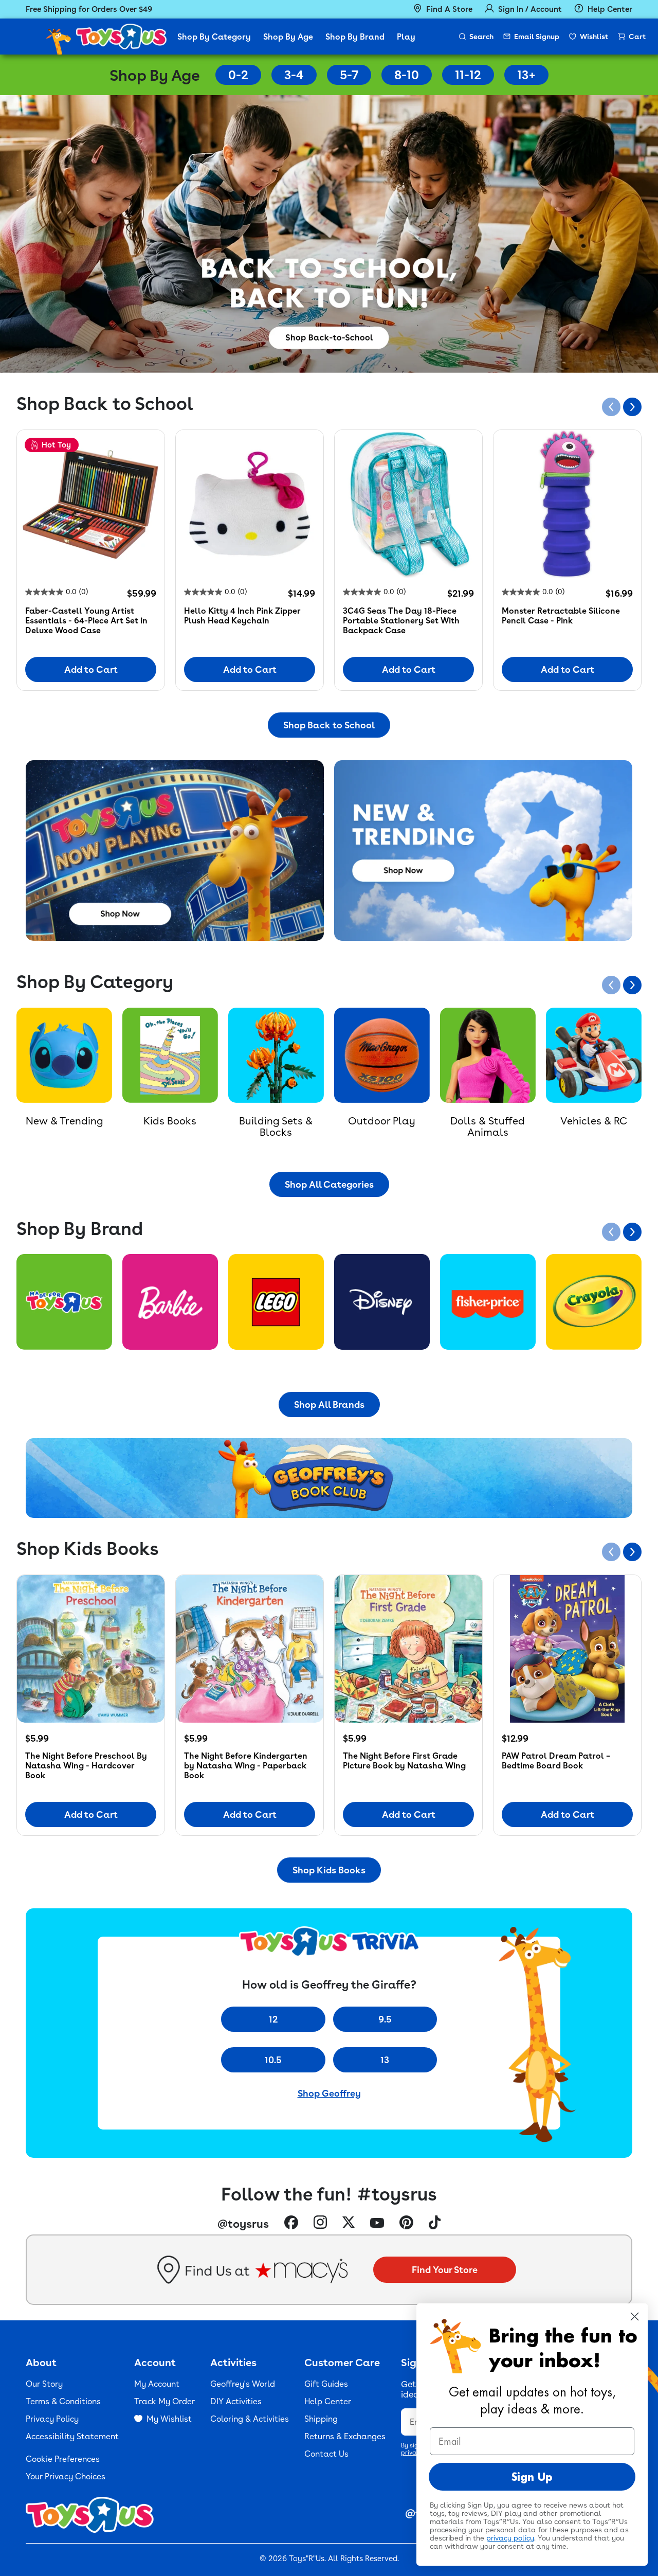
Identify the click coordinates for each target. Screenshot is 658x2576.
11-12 (468, 75)
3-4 (294, 75)
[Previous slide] (611, 407)
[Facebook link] (291, 2224)
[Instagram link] (320, 2223)
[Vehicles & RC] (594, 1056)
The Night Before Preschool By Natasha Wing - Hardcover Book (86, 1766)
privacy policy (510, 2538)
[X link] (349, 2223)
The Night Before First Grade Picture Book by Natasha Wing (404, 1761)
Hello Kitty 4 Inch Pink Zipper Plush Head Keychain (242, 616)
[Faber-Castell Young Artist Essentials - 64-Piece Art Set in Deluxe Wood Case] (91, 504)
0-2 (238, 75)
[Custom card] (64, 1302)
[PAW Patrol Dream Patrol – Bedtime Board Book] (567, 1649)
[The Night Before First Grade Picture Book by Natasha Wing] (408, 1649)
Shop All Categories (329, 1184)
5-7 (349, 75)
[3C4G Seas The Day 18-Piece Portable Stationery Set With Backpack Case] (408, 504)
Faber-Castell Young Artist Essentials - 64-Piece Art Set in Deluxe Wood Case (86, 621)
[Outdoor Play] (382, 1056)
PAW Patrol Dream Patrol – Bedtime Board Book (556, 1761)
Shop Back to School (329, 725)
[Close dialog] (635, 2316)
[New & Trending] (64, 1056)
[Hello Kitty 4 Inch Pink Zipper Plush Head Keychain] (250, 504)
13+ (526, 75)
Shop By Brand (355, 37)
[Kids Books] (170, 1056)
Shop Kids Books (329, 1870)
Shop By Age (288, 37)
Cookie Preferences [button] (63, 2459)
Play (406, 37)
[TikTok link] (435, 2224)
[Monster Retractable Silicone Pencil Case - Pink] (567, 504)
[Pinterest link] (406, 2224)
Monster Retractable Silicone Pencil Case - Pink (561, 616)
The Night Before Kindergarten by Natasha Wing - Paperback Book (246, 1766)
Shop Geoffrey (329, 2093)
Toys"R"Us (307, 2559)
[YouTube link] (377, 2224)
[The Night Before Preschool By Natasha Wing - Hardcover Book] (91, 1649)
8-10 (407, 75)
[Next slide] (632, 407)
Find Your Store (445, 2270)
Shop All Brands (329, 1405)
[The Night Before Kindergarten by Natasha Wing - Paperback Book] (250, 1649)
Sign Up (532, 2477)
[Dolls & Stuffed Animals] (488, 1056)
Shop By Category (214, 37)
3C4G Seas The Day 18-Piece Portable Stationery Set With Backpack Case (401, 621)
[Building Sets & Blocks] (276, 1056)
